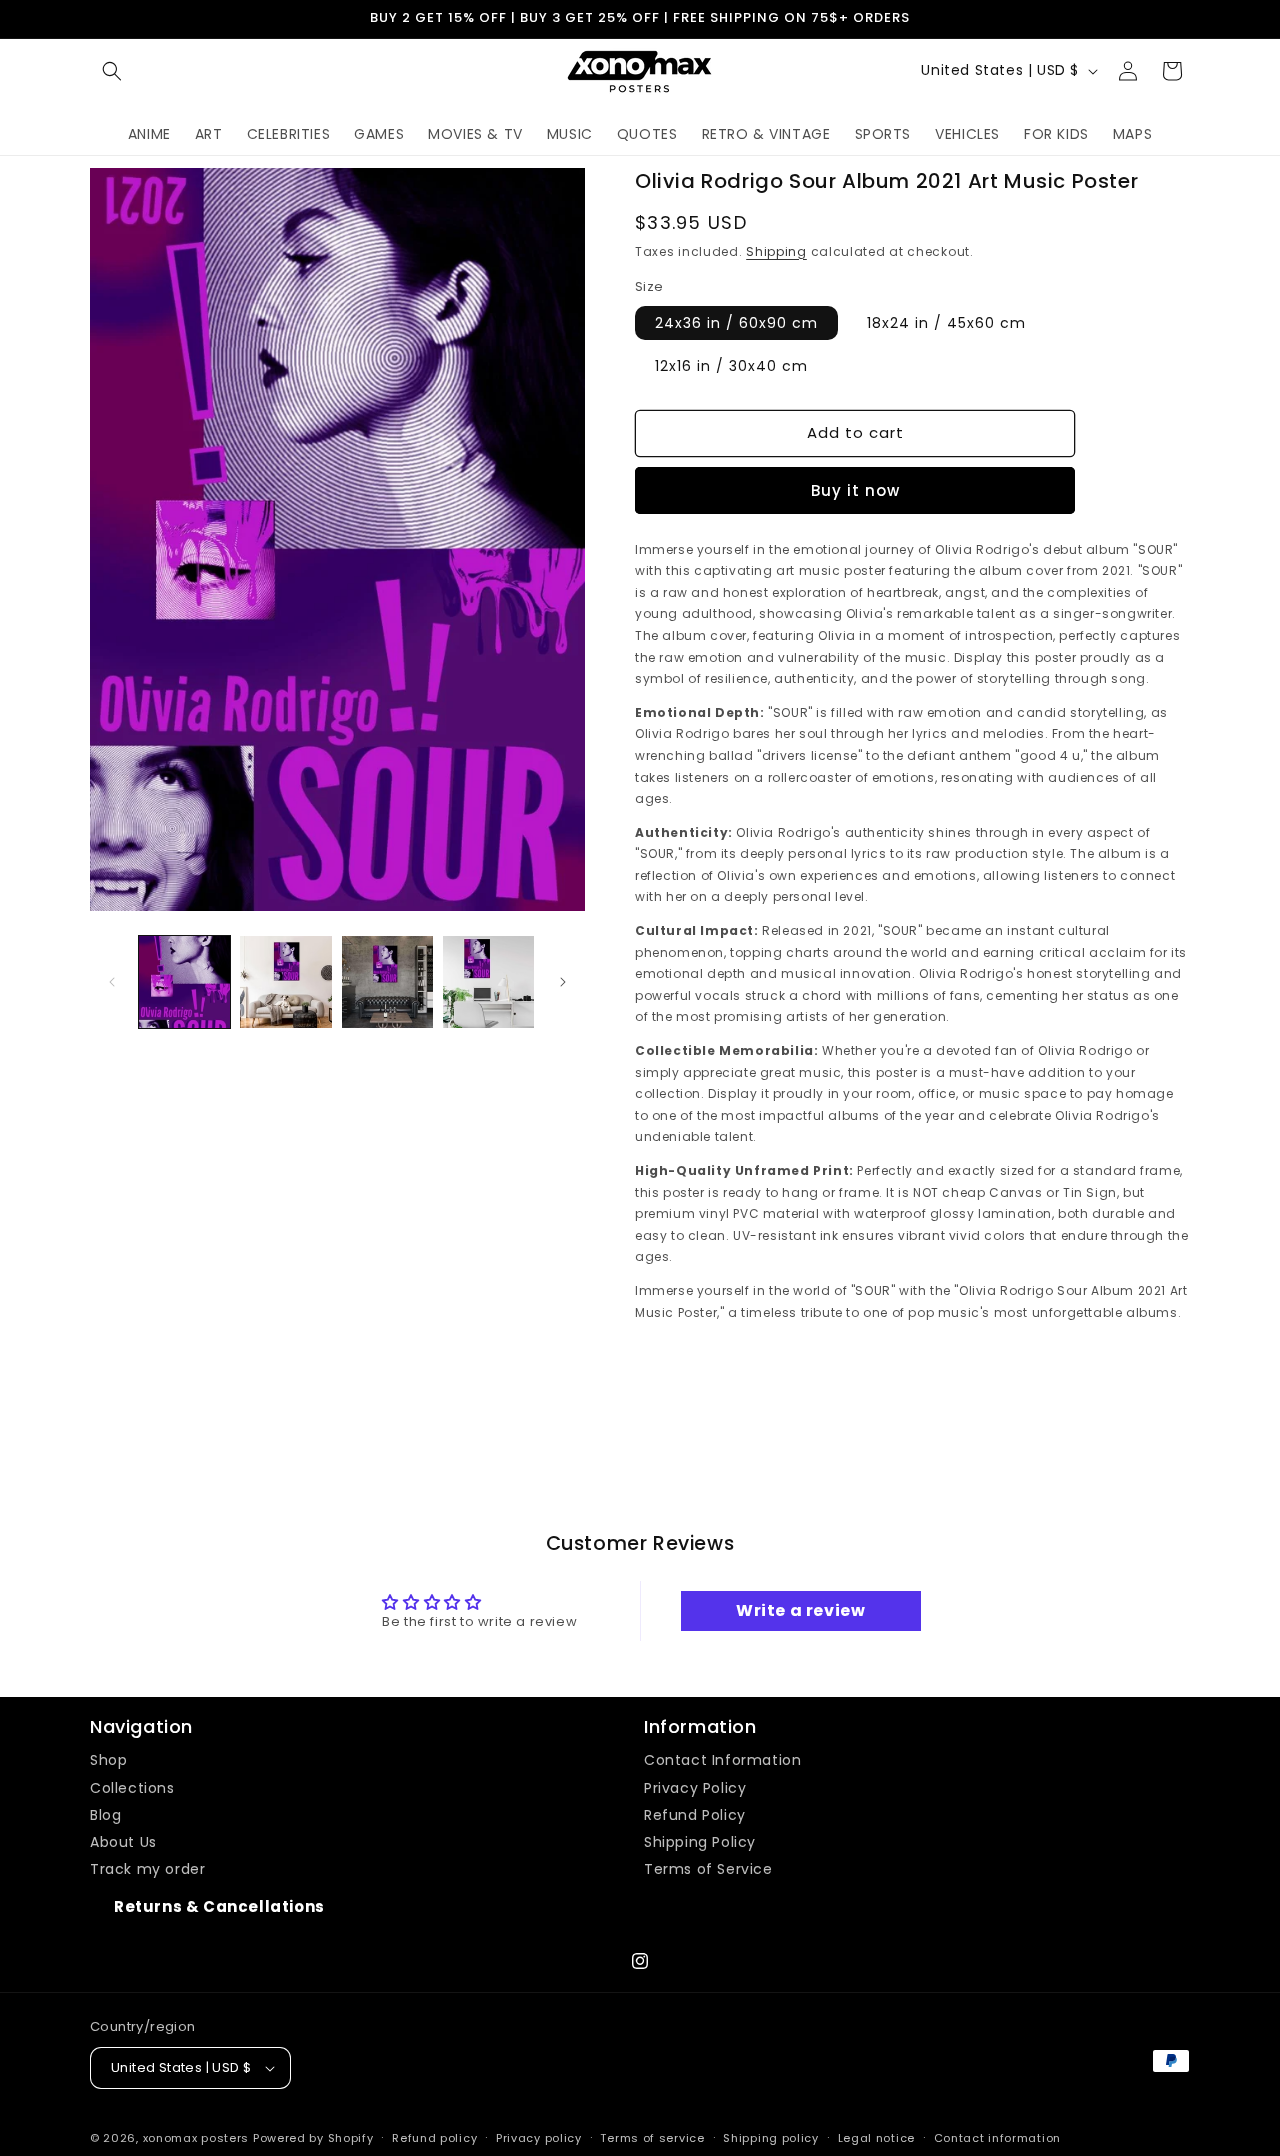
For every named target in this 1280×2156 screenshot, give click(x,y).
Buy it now (855, 490)
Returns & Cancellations (219, 1906)
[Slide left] (112, 982)
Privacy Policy (695, 1788)
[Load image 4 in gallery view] (488, 981)
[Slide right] (563, 982)
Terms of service (652, 2138)
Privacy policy (539, 2138)
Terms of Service (708, 1869)
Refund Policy (695, 1815)
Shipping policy (771, 2138)
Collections (132, 1788)
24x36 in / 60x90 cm (736, 323)
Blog (105, 1815)
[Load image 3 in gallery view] (387, 981)
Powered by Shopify (313, 2138)
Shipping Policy (700, 1842)
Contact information (997, 2138)
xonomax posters (196, 2138)
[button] (112, 71)
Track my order (147, 1869)
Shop (108, 1760)
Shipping (776, 251)
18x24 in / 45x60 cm (946, 323)
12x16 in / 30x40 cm (731, 366)
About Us (123, 1842)
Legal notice (876, 2138)
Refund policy (434, 2138)
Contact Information (722, 1760)
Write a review (800, 1610)
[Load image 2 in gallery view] (285, 981)
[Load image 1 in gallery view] (184, 981)
